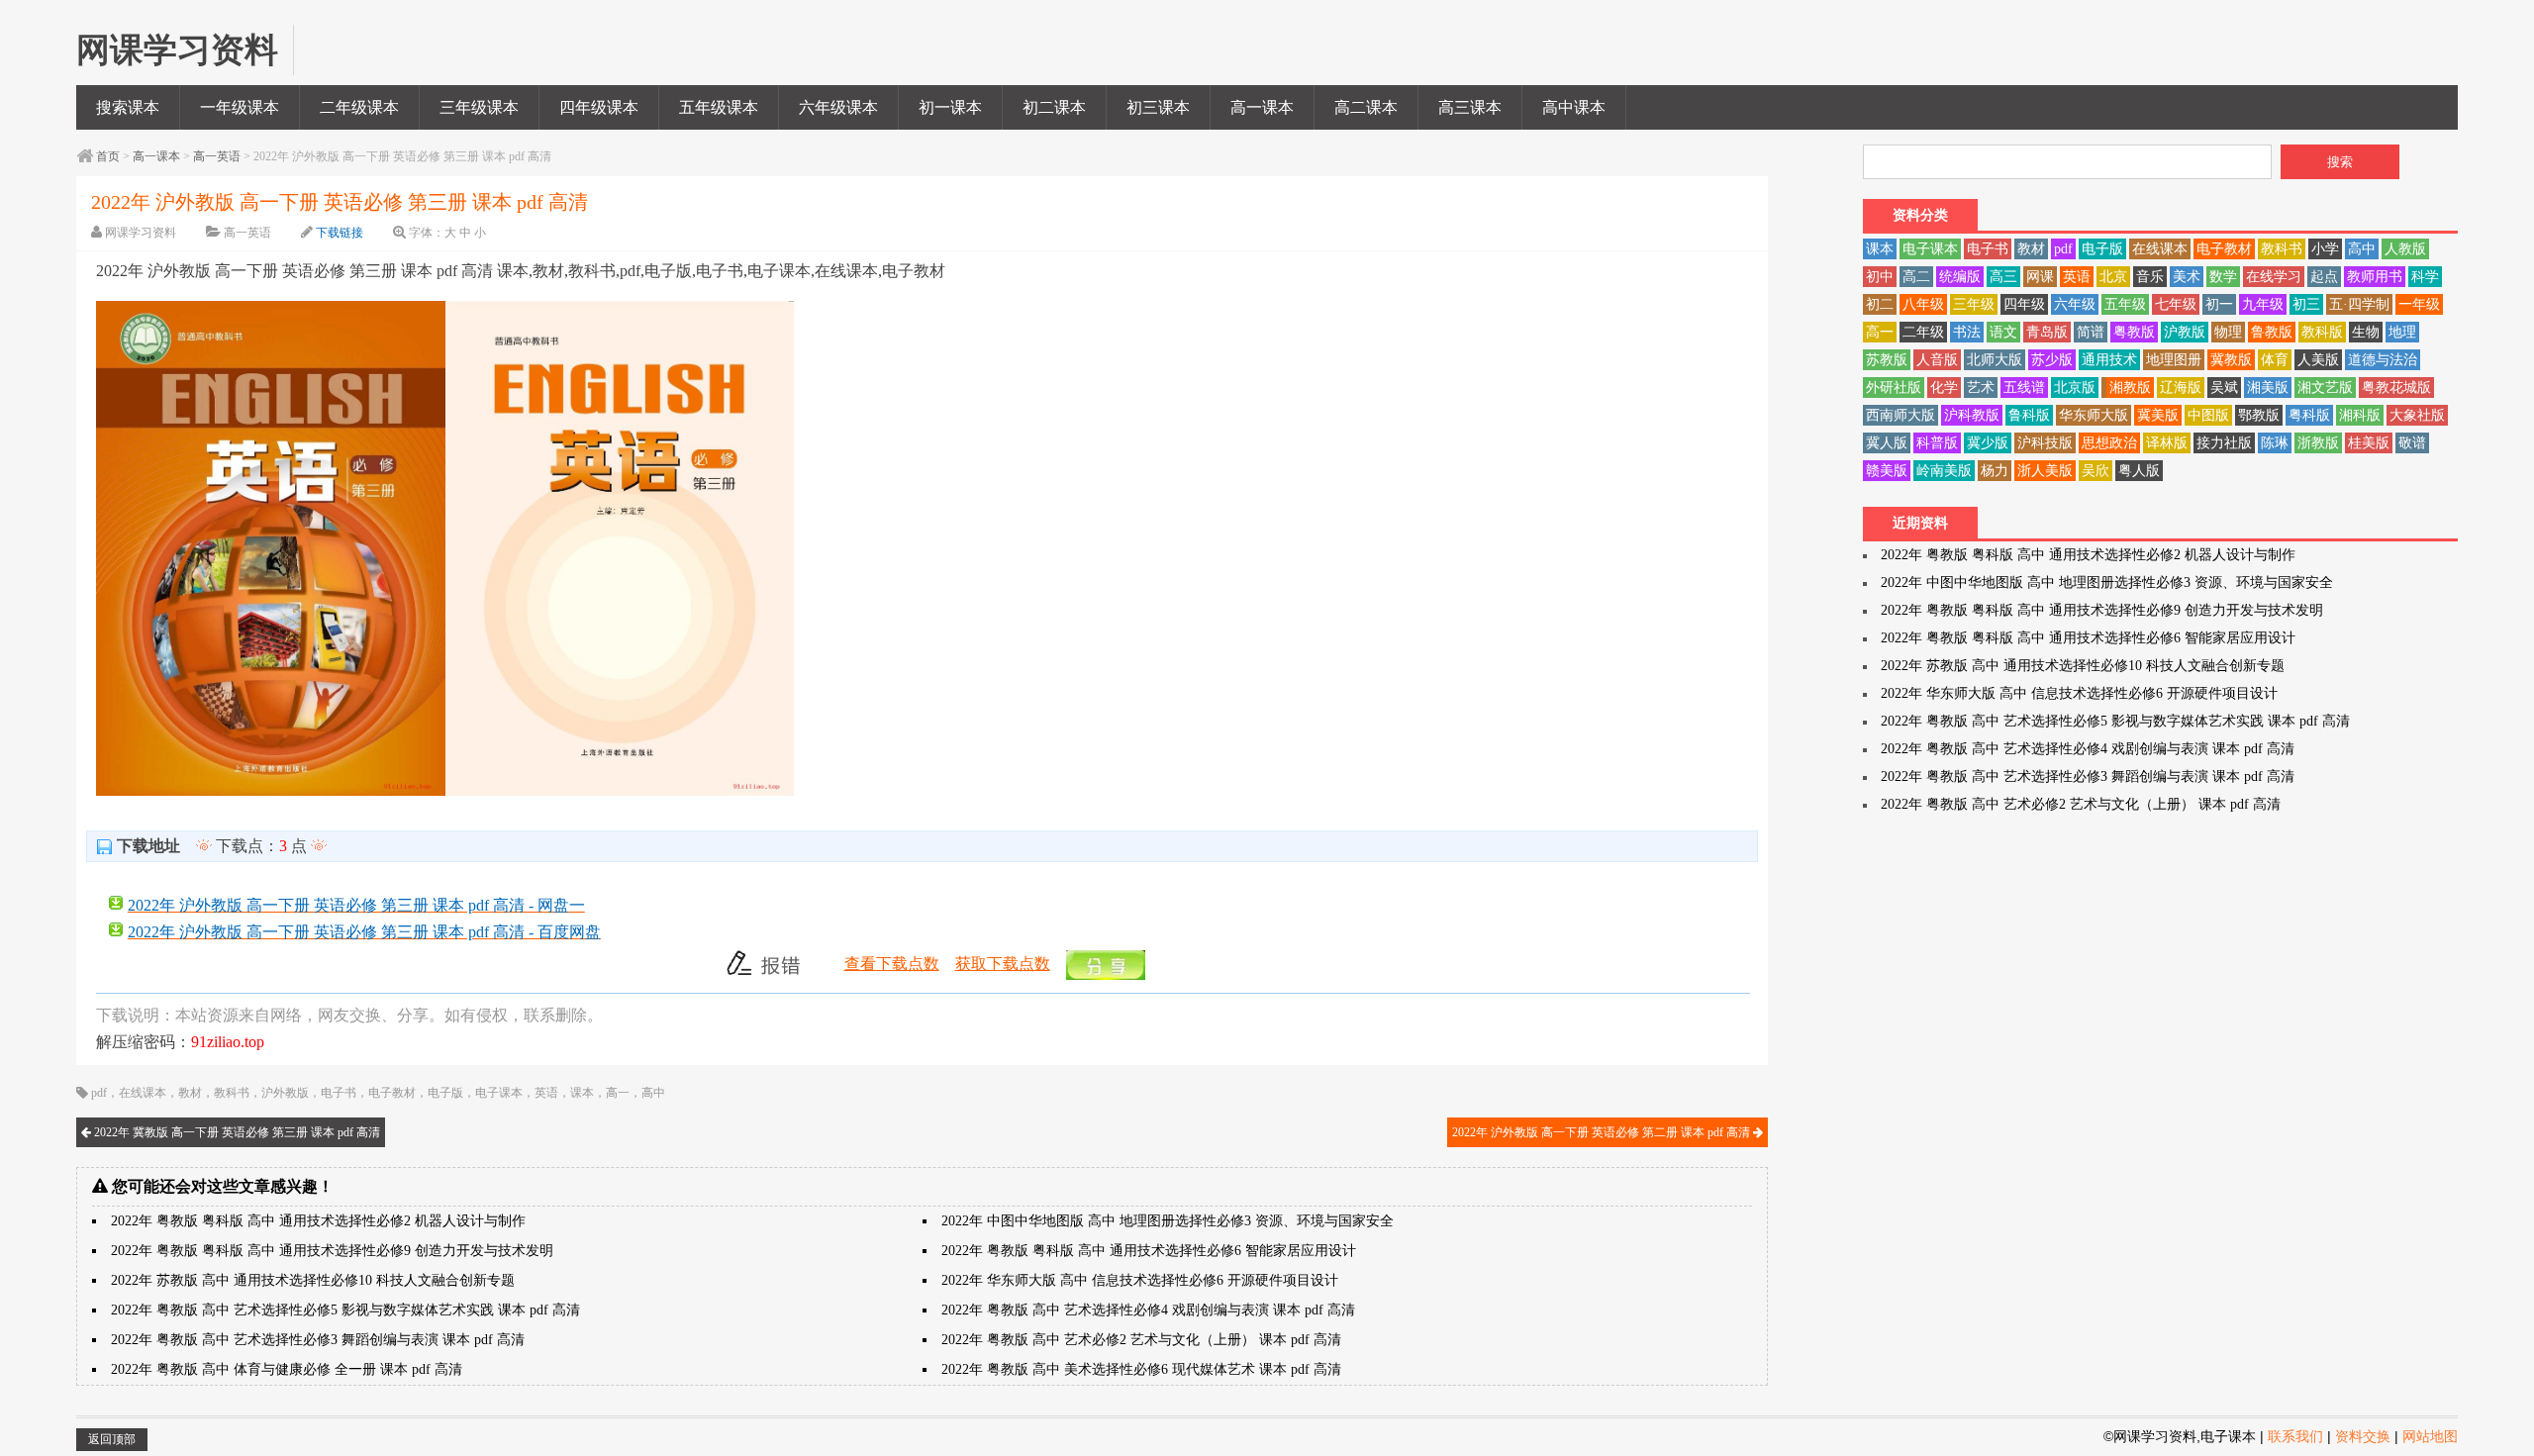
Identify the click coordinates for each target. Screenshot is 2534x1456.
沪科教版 (1972, 415)
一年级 (2419, 304)
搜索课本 (128, 107)
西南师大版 (1900, 415)
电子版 (445, 1093)
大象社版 (2417, 415)
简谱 (2091, 332)
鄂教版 (2259, 415)
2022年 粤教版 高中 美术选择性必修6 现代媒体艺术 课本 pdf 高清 (1141, 1369)
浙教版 (2318, 443)
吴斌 (2224, 388)
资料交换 (2363, 1436)
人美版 (2318, 360)
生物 (2366, 332)
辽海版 (2181, 388)
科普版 (1937, 443)
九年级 (2263, 304)
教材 (190, 1093)
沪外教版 (285, 1093)
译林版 (2167, 443)
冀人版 (1887, 443)
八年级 (1923, 304)
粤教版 (2134, 332)
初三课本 (1158, 107)
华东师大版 (2094, 415)
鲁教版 (2272, 332)
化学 (1944, 388)
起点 (2324, 277)
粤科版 (2309, 415)
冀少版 (1988, 443)
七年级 (2176, 304)
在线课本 (143, 1093)
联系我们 (2295, 1436)
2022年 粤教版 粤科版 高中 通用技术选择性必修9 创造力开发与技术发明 (332, 1251)
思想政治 (2109, 443)
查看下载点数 (892, 964)
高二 (1916, 277)
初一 (2219, 304)
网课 (2040, 277)
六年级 (2075, 304)
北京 (2113, 277)
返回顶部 (112, 1439)
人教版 (2405, 249)
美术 (2187, 277)
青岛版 (2047, 332)
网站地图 (2430, 1436)
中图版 (2208, 415)
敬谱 (2412, 443)
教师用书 (2375, 277)
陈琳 (2275, 443)
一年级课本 (240, 107)
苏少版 (2052, 360)
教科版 (2322, 332)
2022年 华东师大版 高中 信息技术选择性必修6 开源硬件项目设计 (1140, 1280)
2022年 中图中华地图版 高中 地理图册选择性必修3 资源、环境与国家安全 (1168, 1221)
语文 (2003, 332)
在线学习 (2274, 277)
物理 (2228, 332)
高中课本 (1574, 107)
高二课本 (1366, 107)
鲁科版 (2029, 415)
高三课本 (1470, 107)
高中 (653, 1093)
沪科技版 (2045, 443)
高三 (2003, 277)
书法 (1967, 332)
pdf (99, 1093)
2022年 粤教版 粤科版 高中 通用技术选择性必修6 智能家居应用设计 (1149, 1251)
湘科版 (2360, 415)
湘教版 (2130, 388)
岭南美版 (1944, 471)
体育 (2275, 360)
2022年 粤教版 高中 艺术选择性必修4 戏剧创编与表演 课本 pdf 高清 (1148, 1310)
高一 (618, 1093)
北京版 (2075, 388)
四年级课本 (599, 107)
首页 (108, 156)
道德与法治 (2383, 360)
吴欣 (2095, 471)
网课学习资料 (141, 233)
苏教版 (1887, 360)
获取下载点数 (1003, 964)
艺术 (1981, 388)
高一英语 (217, 156)
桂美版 (2369, 443)
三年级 (1974, 304)
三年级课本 (479, 107)
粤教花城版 (2396, 388)
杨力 (1995, 471)
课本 (582, 1093)
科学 (2425, 277)
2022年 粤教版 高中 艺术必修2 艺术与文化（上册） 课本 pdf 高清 (1141, 1340)
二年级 (1923, 332)
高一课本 (1262, 107)
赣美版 (1887, 471)
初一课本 (950, 107)
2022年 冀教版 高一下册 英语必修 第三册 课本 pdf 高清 (236, 1132)
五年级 (2125, 304)
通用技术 (2109, 360)
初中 (1880, 277)
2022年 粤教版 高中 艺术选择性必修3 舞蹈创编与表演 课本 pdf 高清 (318, 1340)
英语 (546, 1093)
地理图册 (2174, 360)
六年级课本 (838, 107)
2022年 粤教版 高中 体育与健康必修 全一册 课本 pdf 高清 (287, 1369)
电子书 (339, 1093)
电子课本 (499, 1093)
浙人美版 (2045, 471)
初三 (2306, 304)
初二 (1880, 304)
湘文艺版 (2325, 388)
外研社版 (1894, 388)
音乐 (2150, 277)
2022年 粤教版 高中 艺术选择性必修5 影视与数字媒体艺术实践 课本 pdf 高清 (345, 1310)
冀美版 (2158, 415)
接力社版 (2224, 443)
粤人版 (2139, 471)
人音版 (1937, 360)
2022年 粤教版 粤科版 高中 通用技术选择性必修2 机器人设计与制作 (318, 1221)
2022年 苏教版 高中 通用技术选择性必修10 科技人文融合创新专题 (313, 1280)
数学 (2223, 277)
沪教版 (2185, 332)
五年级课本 (719, 107)
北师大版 (1995, 360)
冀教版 (2231, 360)
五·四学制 (2359, 304)
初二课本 (1054, 107)
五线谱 (2024, 388)
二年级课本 (359, 107)
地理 (2402, 332)
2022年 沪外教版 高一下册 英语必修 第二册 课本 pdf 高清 (1603, 1132)
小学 (2325, 249)
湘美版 (2268, 388)
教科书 (232, 1093)
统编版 (1960, 277)
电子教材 (392, 1093)
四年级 (2024, 304)
